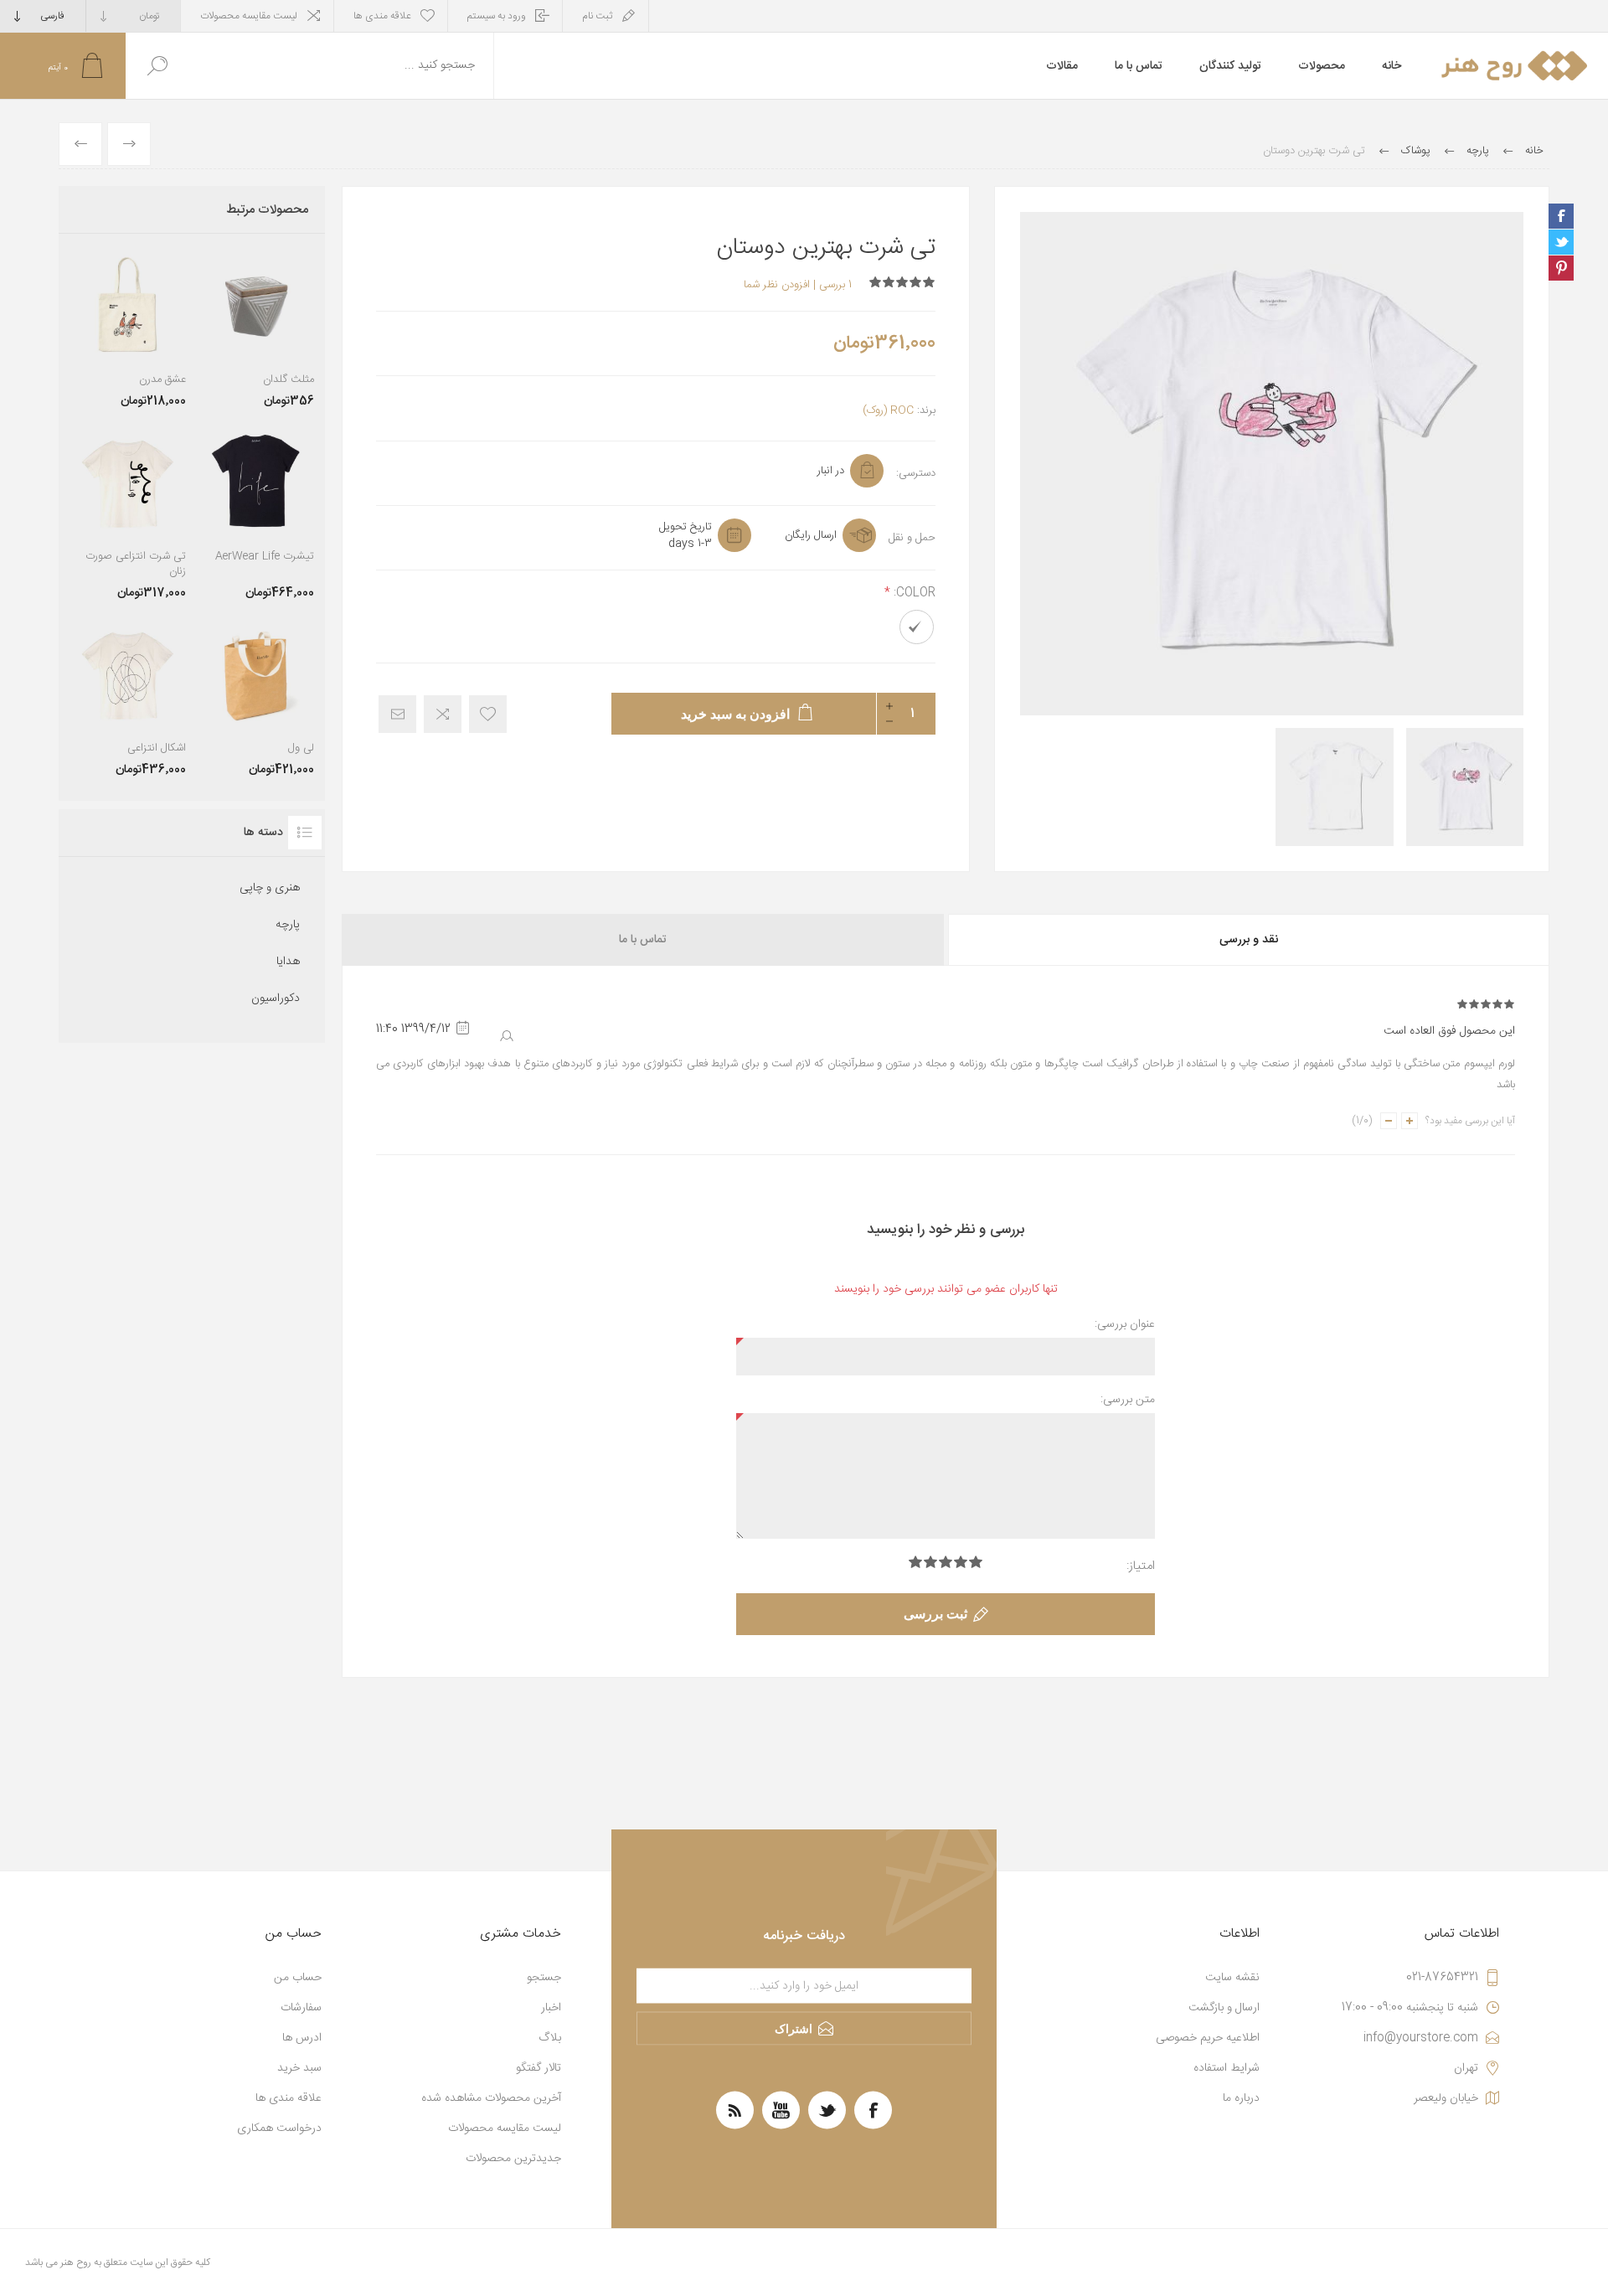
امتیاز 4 (930, 1562)
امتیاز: (1141, 1566)
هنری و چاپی (270, 888)
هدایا (288, 962)
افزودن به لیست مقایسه (443, 714)
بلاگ (550, 2038)
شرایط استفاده (1227, 2068)
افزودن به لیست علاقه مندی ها (488, 714)
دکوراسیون (276, 998)
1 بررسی (835, 285)
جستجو (157, 66)
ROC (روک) (888, 410)
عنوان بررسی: (1125, 1324)
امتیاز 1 (976, 1562)
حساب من (298, 1978)
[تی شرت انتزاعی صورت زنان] (128, 513)
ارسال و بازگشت (1224, 2008)
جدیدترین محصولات (513, 2159)
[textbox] (341, 66)
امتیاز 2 (961, 1562)
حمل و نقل (912, 538)
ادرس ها (302, 2038)
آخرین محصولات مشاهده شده (491, 2098)
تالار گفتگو (539, 2068)
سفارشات (301, 2008)
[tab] (1247, 940)
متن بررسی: (1128, 1400)
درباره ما (1241, 2098)
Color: (913, 593)
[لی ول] (256, 697)
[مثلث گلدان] (256, 329)
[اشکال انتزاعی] (128, 697)
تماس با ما (643, 940)
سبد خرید (299, 2068)
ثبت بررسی (935, 1614)
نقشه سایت (1232, 1978)
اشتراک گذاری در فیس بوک (1561, 216)
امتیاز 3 (946, 1562)
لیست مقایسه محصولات (249, 16)
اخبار (551, 2008)
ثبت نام (597, 16)
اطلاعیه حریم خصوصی (1208, 2038)
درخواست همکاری (279, 2128)
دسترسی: (916, 473)
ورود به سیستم (497, 16)
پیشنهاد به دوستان (397, 714)
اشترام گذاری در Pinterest (1561, 268)
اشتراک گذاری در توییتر (1561, 242)
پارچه (288, 925)
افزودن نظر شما (777, 285)
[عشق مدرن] (128, 329)
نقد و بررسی (1249, 940)
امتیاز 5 (915, 1562)
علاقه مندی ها (289, 2098)
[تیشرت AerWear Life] (256, 513)
